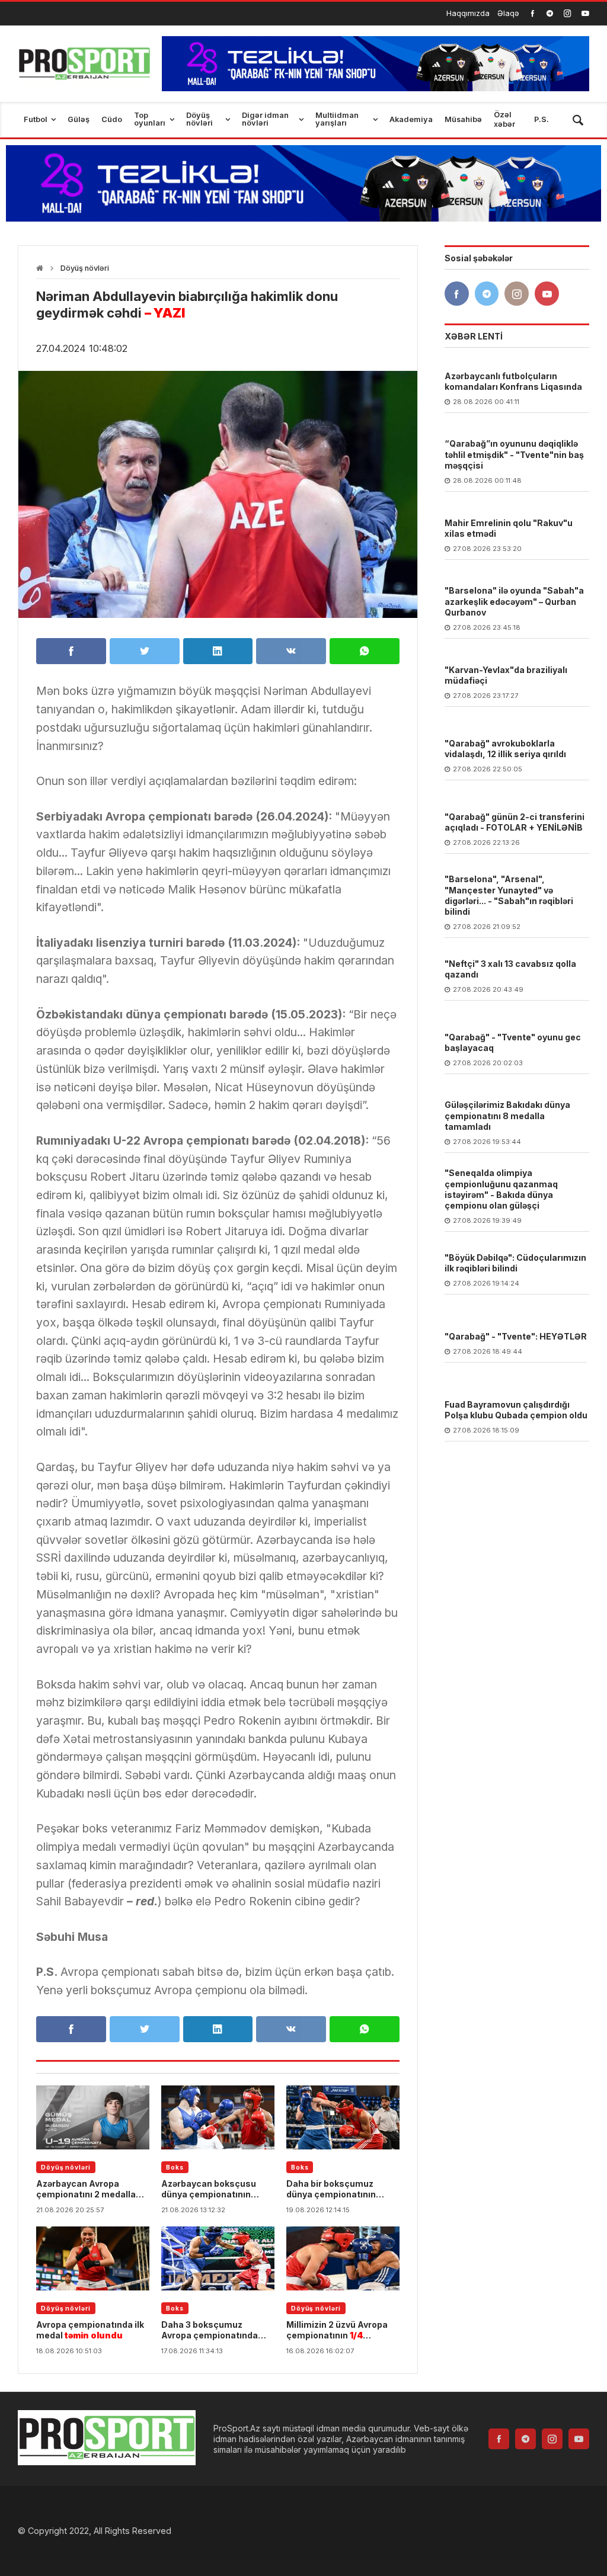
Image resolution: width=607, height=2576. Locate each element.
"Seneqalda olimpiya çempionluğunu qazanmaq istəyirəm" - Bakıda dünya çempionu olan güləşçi (501, 1189)
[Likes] (533, 13)
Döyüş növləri (85, 268)
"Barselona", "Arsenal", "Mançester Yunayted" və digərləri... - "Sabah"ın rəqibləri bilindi (509, 895)
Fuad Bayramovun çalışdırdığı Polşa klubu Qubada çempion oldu (516, 1410)
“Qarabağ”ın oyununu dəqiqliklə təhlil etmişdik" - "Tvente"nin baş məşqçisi (514, 454)
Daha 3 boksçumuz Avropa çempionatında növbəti (210, 2330)
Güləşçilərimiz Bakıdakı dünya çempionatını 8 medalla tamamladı (507, 1115)
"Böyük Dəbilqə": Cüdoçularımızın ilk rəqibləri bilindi (515, 1263)
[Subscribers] (585, 13)
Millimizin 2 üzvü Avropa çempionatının (337, 2330)
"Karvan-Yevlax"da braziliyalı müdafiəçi (506, 675)
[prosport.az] (84, 64)
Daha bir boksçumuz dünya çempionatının (331, 2189)
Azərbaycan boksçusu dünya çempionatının (209, 2189)
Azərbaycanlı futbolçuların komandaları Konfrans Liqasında (513, 381)
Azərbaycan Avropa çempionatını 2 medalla (86, 2189)
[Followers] (550, 13)
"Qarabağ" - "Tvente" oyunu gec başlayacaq (513, 1042)
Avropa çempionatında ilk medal (90, 2330)
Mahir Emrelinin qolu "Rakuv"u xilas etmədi (509, 528)
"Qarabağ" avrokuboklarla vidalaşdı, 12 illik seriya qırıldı (505, 749)
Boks (175, 2167)
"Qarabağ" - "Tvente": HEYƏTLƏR (516, 1336)
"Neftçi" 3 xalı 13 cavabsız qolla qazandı (510, 969)
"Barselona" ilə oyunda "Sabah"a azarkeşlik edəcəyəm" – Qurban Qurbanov (514, 601)
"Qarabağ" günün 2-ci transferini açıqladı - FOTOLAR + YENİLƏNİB (515, 822)
